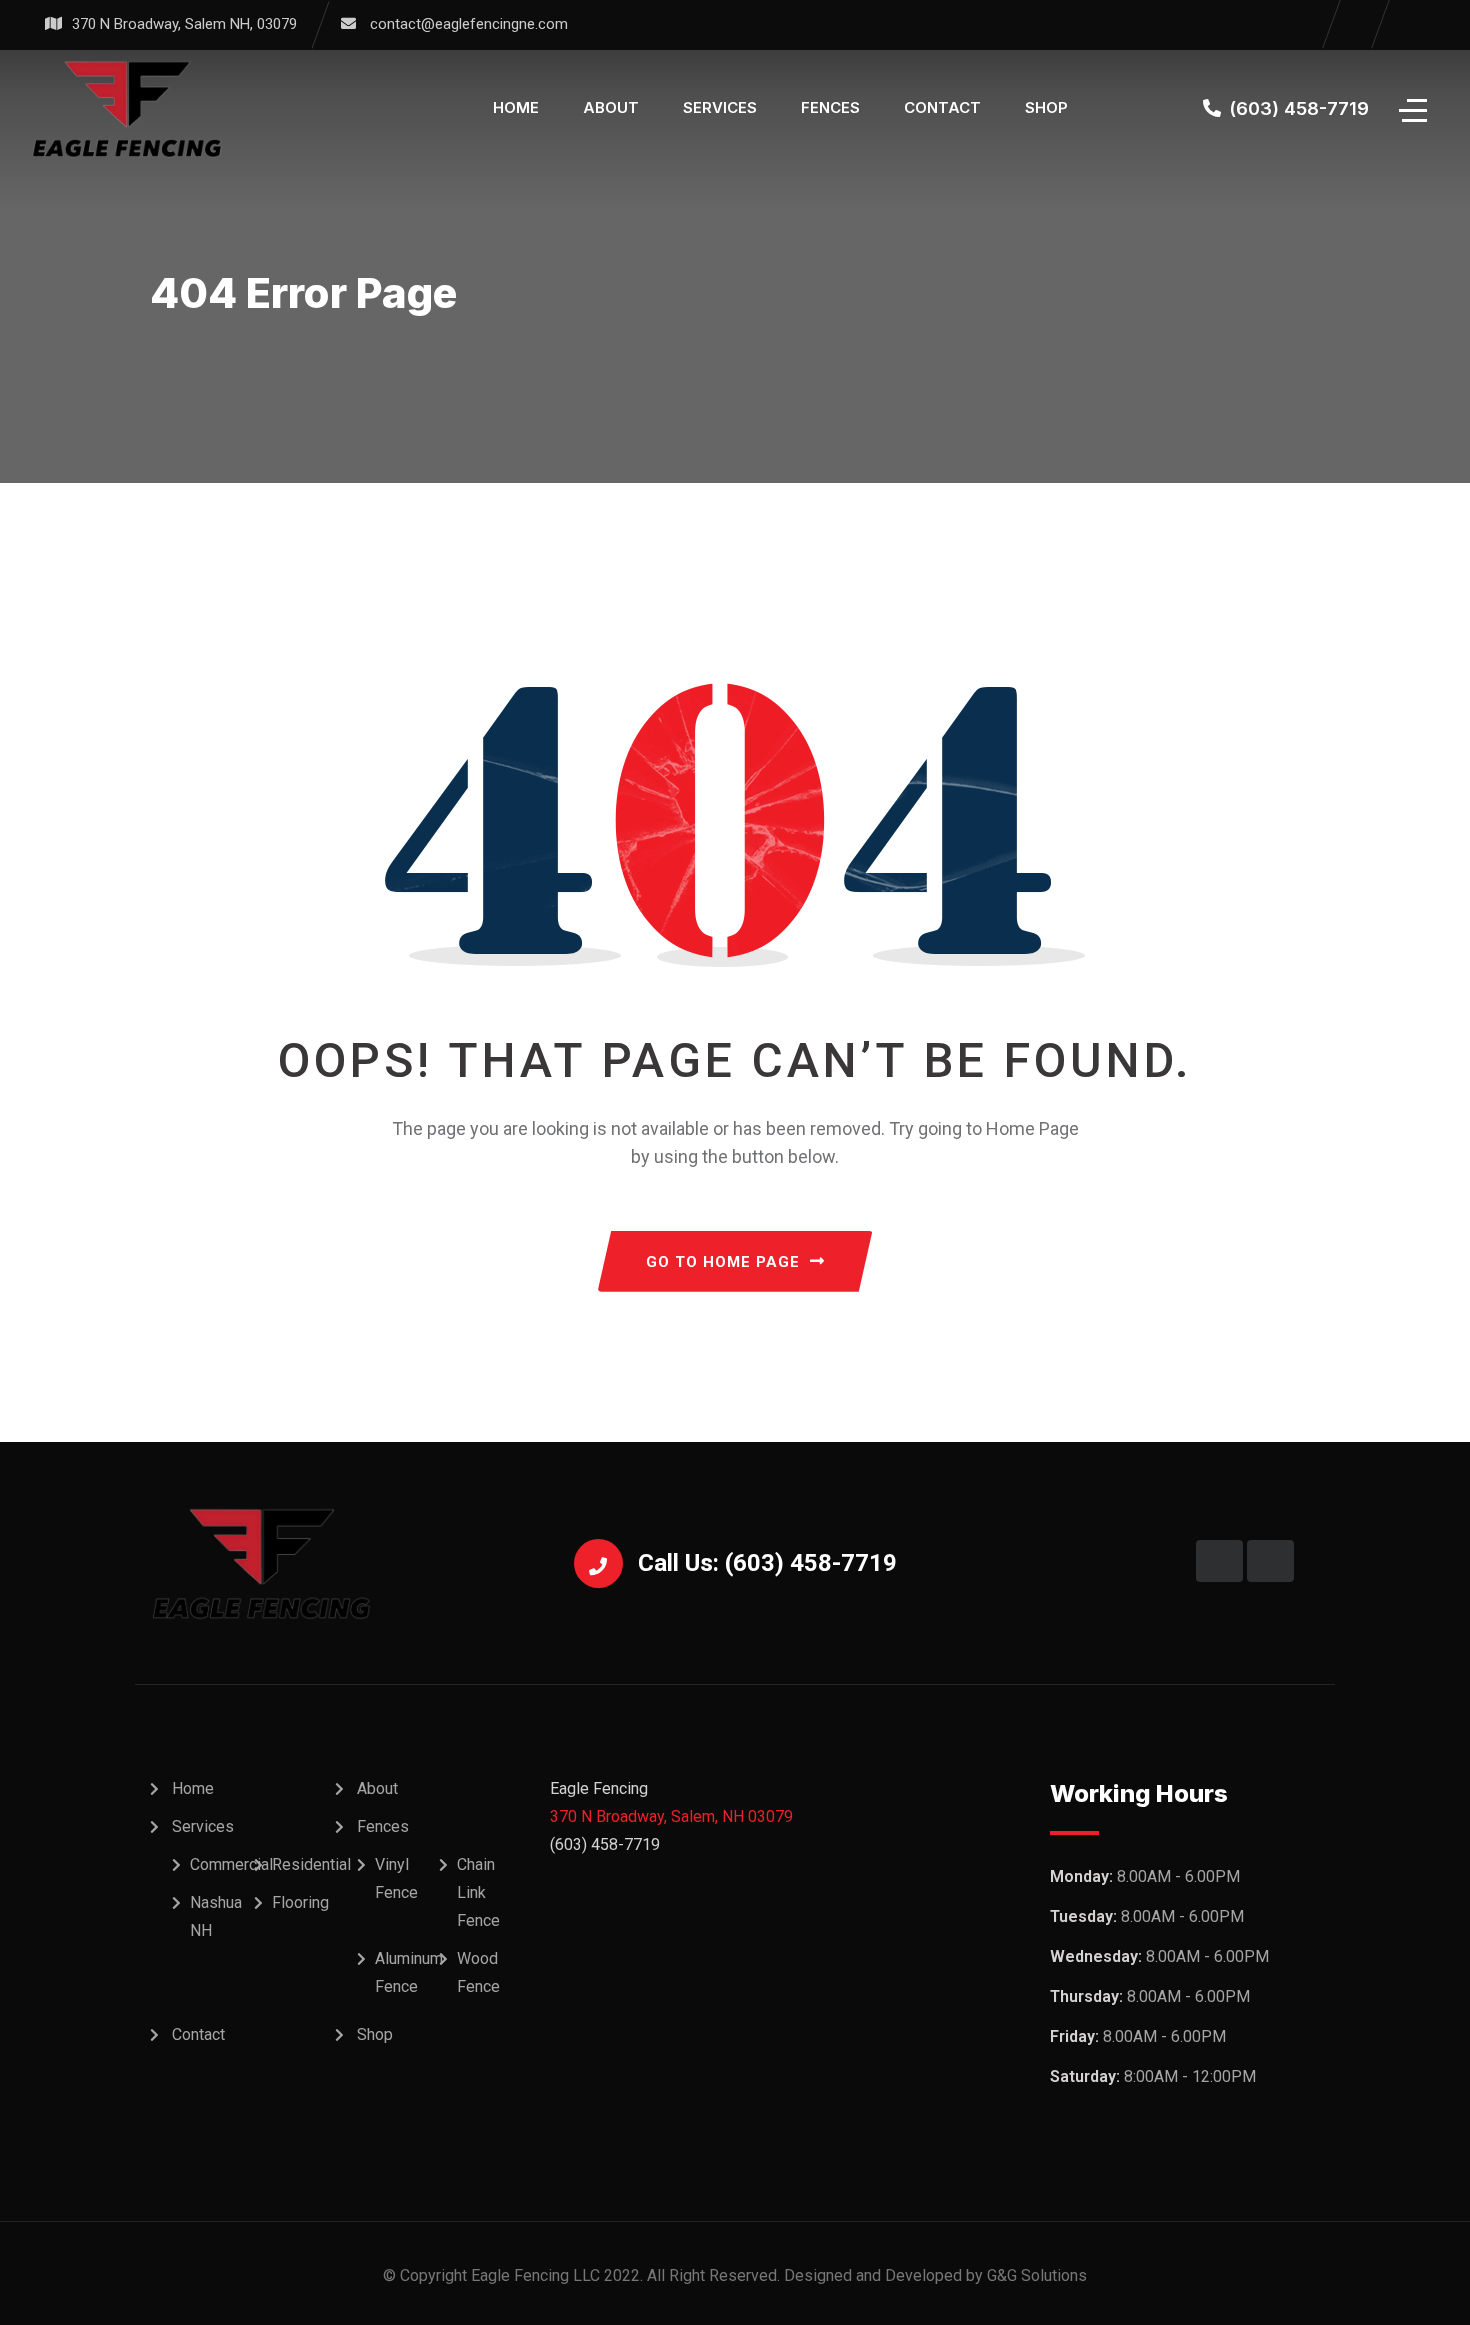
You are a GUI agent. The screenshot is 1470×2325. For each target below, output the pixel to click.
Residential (311, 1864)
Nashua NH (216, 1916)
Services (720, 107)
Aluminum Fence (409, 1972)
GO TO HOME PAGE (723, 1262)
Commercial (231, 1864)
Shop (1046, 107)
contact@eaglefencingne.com (469, 24)
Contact (942, 107)
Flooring (300, 1902)
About (611, 107)
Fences (830, 107)
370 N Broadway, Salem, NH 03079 (671, 1816)
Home (516, 107)
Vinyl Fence (396, 1878)
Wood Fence (478, 1972)
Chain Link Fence (478, 1892)
